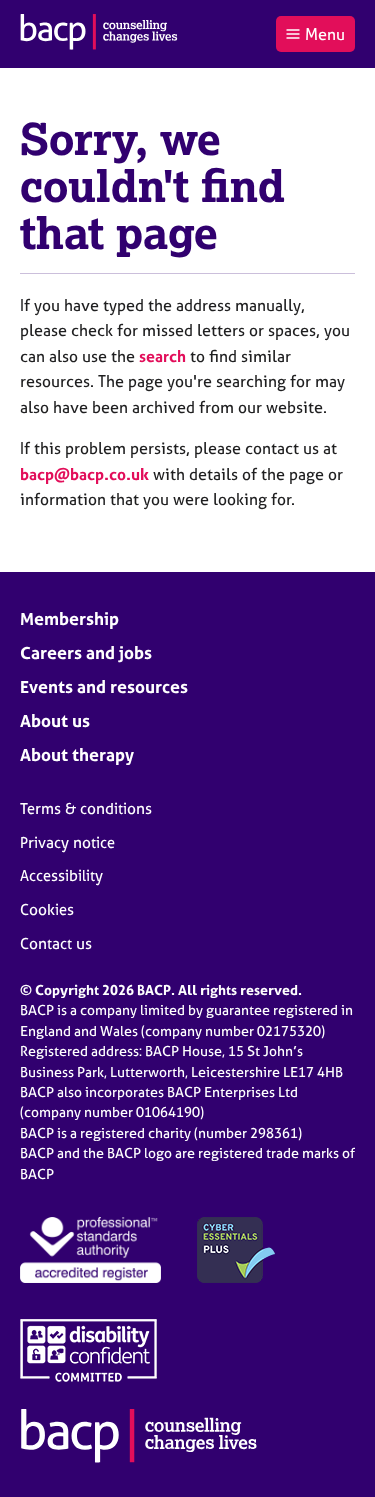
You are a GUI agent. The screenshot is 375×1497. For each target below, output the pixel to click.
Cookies (47, 909)
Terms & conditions (86, 808)
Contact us (56, 943)
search (162, 356)
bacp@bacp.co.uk (84, 474)
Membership (69, 618)
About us (55, 720)
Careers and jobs (86, 652)
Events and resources (104, 686)
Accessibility (61, 875)
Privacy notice (67, 842)
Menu (325, 34)
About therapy (77, 754)
